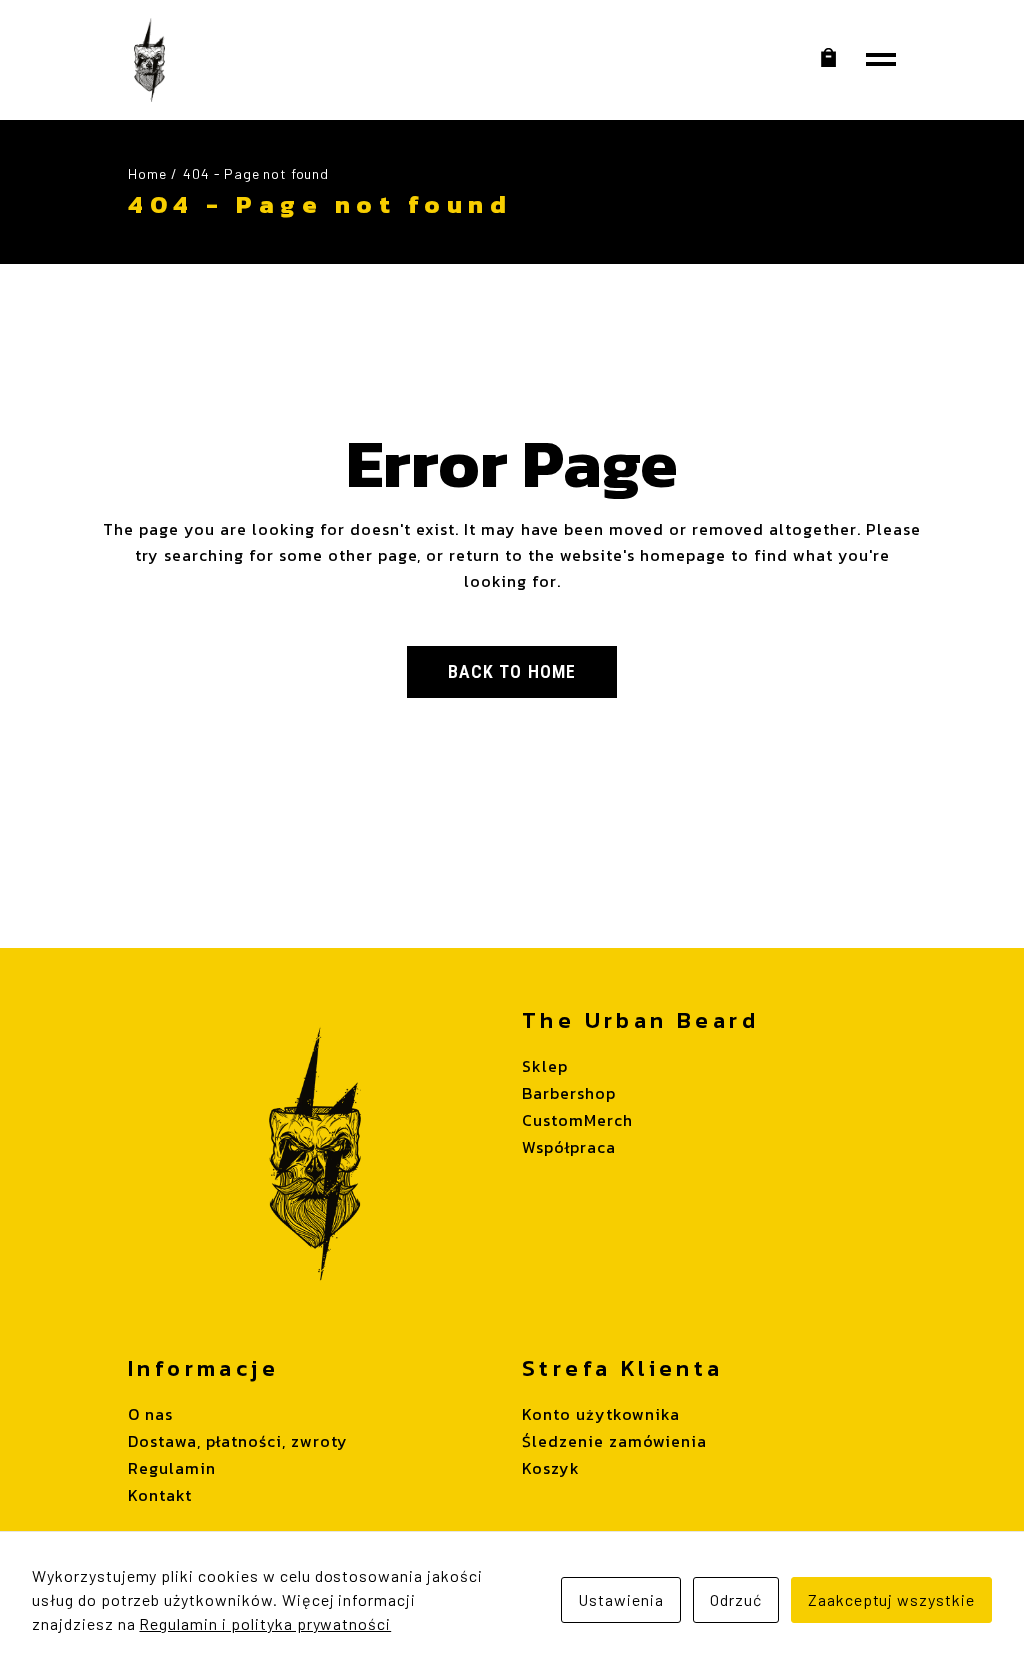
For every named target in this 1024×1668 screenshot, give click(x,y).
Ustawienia (621, 1599)
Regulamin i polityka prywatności (265, 1623)
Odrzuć (736, 1599)
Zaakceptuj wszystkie (891, 1599)
